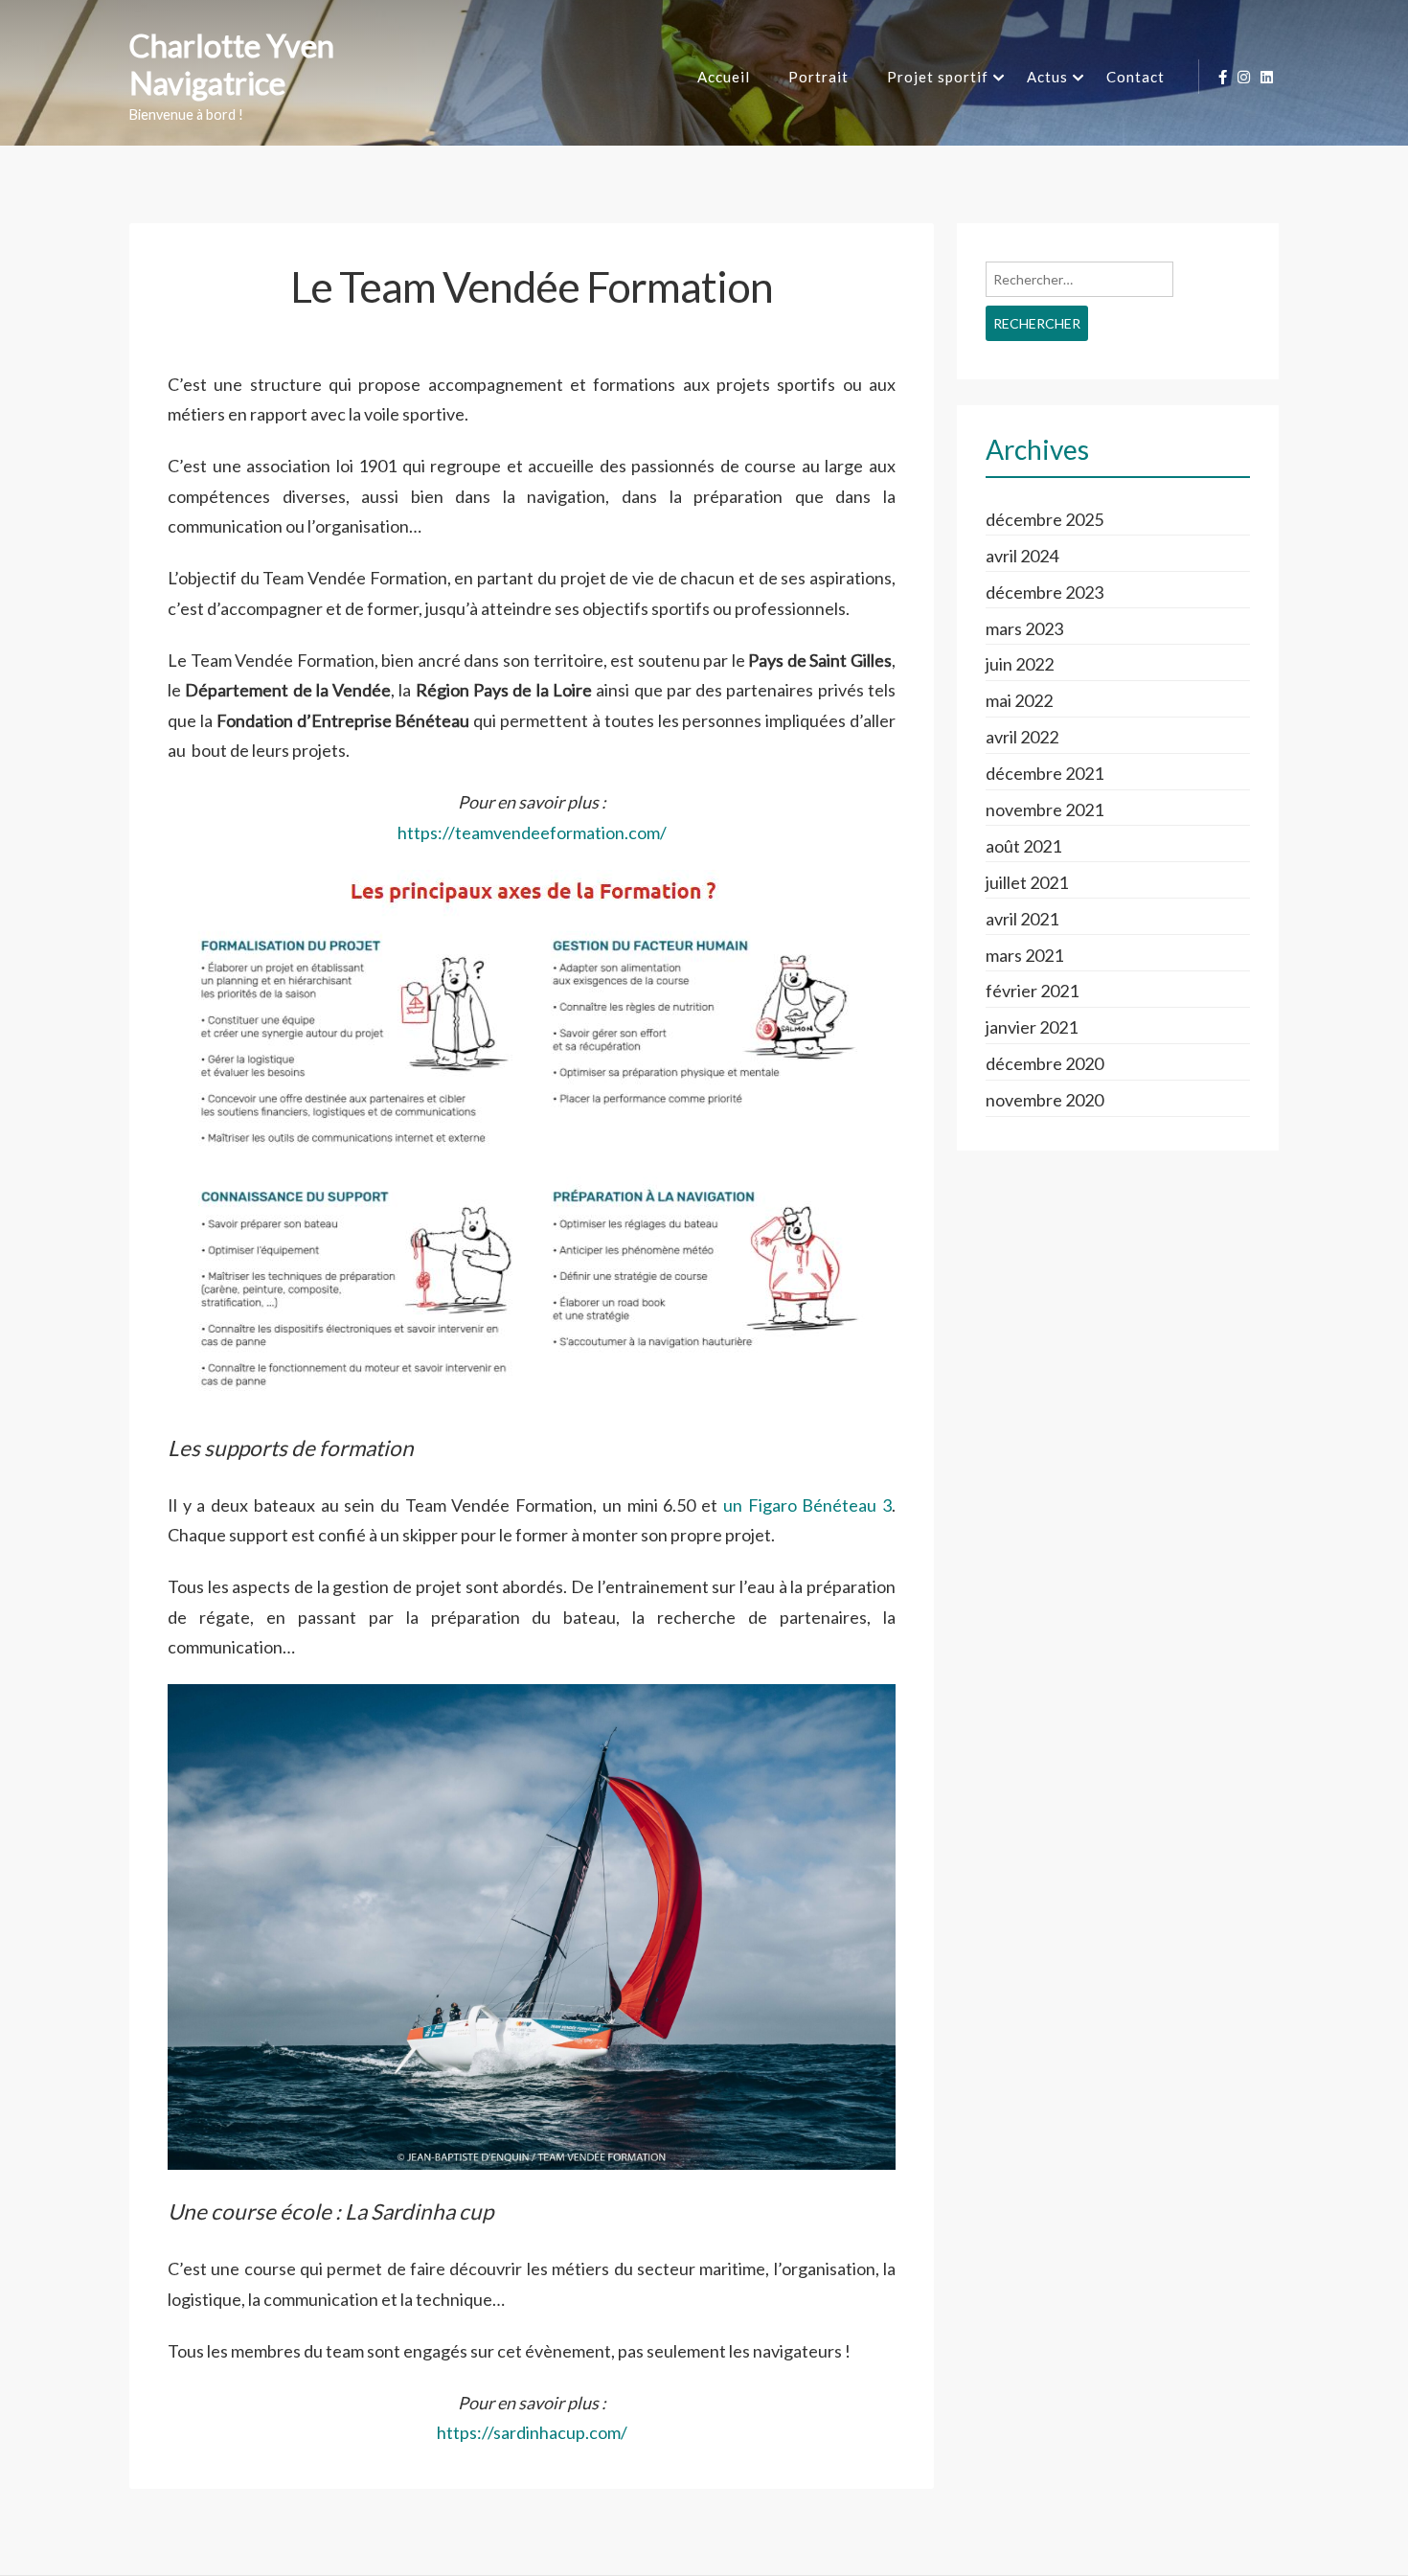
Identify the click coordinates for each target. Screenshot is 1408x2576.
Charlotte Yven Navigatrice (232, 65)
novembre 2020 (1045, 1100)
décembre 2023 (1045, 592)
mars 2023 (1024, 628)
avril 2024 (1022, 556)
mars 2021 (1024, 955)
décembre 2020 (1045, 1063)
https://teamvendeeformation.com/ (532, 832)
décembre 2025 (1045, 519)
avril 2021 (1022, 919)
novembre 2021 (1045, 809)
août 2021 (1023, 846)
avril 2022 (1022, 737)
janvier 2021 (1032, 1027)
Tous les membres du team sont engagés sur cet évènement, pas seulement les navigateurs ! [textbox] (509, 2351)
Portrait (818, 77)
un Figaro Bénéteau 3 (807, 1505)
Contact (1135, 77)
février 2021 (1032, 991)
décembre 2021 (1045, 773)
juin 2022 (1020, 664)
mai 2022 (1019, 700)
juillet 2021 (1027, 882)
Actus (1047, 77)
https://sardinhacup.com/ (532, 2432)
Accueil (724, 77)
